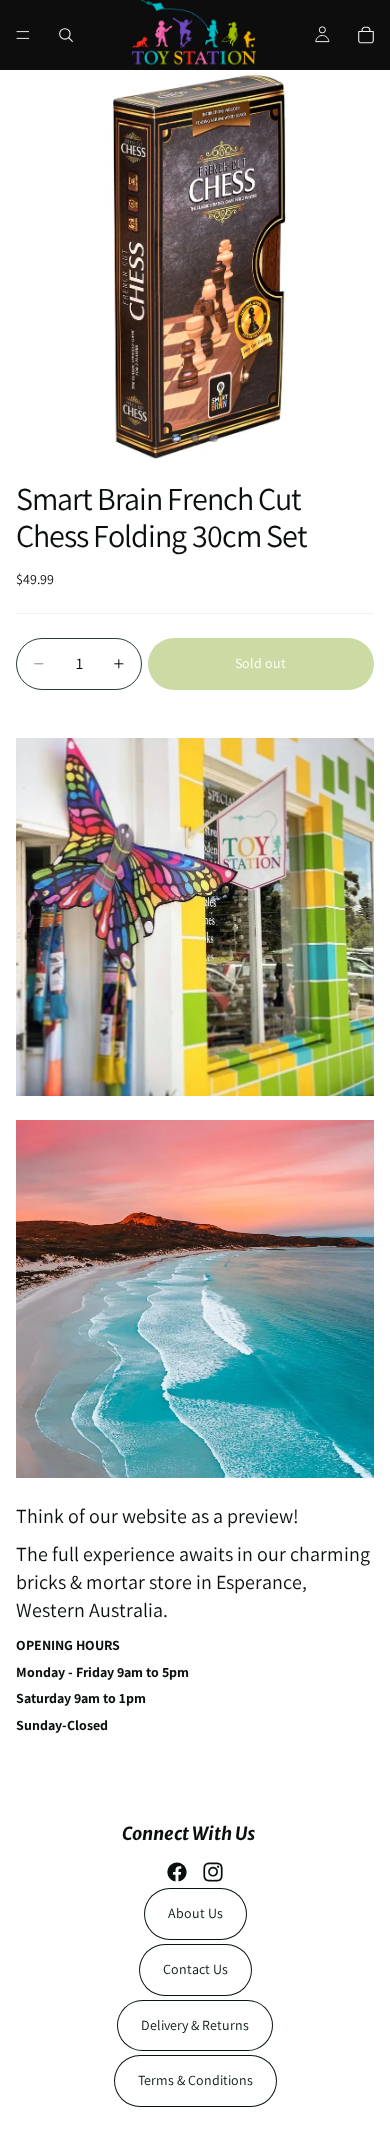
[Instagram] (213, 1872)
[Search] (66, 35)
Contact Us (195, 1969)
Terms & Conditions (195, 2080)
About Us (195, 1913)
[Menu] (23, 35)
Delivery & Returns (195, 2025)
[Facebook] (177, 1872)
